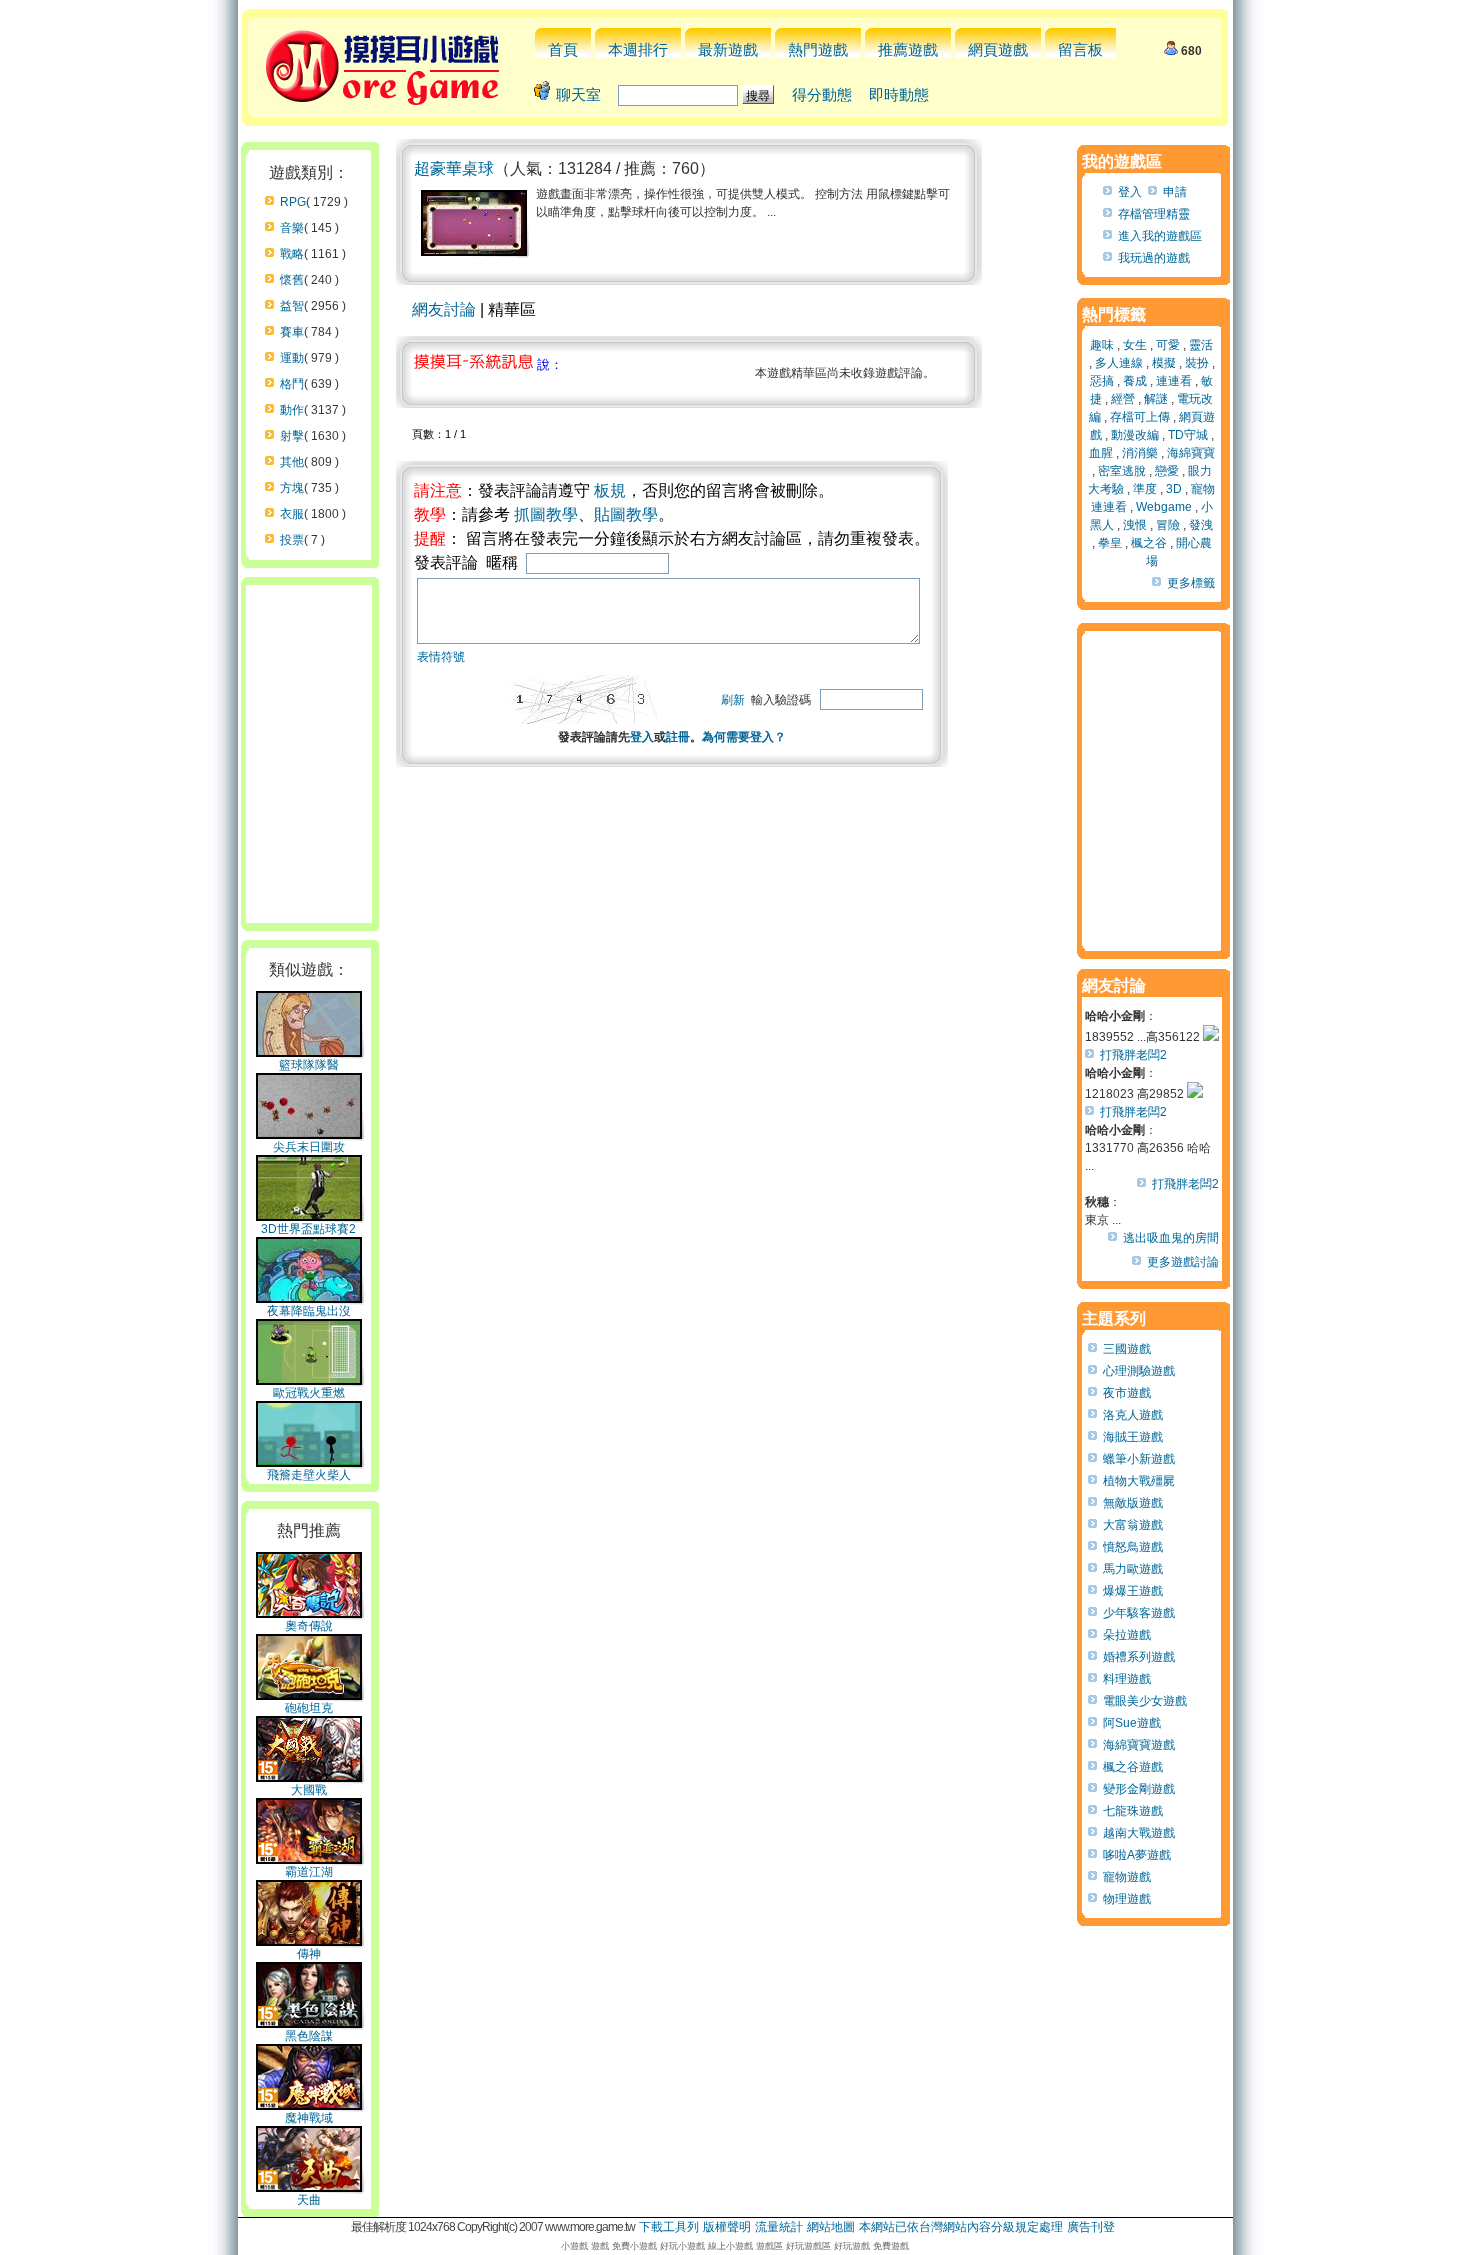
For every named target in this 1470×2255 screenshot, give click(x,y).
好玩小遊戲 (682, 2246)
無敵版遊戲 (1133, 1503)
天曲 (309, 2200)
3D (1174, 489)
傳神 (309, 1954)
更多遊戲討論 (1183, 1262)
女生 (1135, 345)
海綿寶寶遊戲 (1139, 1745)
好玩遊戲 (852, 2246)
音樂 (292, 228)
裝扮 (1197, 363)
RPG (293, 202)
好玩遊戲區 (808, 2246)
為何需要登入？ (744, 737)
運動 (292, 358)
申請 (1175, 192)
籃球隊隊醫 (309, 1065)
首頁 (563, 49)
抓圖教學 (546, 514)
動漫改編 (1135, 435)
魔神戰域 (309, 2118)
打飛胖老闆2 (1133, 1055)
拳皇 (1110, 543)
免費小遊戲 (634, 2246)
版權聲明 (727, 2227)
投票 (292, 540)
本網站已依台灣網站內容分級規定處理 (961, 2227)
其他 (292, 462)
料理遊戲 (1127, 1679)
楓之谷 (1149, 543)
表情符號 (441, 657)
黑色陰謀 (309, 2036)
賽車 (292, 332)
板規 (610, 490)
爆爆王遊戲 (1133, 1591)
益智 (292, 306)
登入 (642, 737)
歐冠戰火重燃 (309, 1393)
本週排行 (638, 49)
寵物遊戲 (1127, 1877)
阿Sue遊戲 (1132, 1723)
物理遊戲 (1127, 1899)
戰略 (292, 254)
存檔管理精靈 (1154, 214)
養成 (1135, 381)
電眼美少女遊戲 (1145, 1701)
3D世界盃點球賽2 (308, 1229)
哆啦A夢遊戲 (1137, 1855)
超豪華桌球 (454, 168)
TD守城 (1188, 435)
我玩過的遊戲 (1154, 258)
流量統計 (779, 2227)
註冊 (678, 737)
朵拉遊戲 (1127, 1635)
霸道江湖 (309, 1872)
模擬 (1164, 363)
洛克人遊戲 (1133, 1415)
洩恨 (1135, 525)
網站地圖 (831, 2227)
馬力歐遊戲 (1133, 1569)
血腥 (1101, 453)
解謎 (1156, 399)
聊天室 (578, 94)
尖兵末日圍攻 (309, 1147)
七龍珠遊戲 (1133, 1811)
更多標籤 (1191, 583)
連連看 (1174, 381)
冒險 (1168, 525)
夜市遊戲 (1127, 1393)
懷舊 (292, 280)
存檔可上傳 (1140, 417)
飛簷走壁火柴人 (309, 1475)
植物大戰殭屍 (1139, 1481)
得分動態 (822, 94)
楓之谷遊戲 (1133, 1767)
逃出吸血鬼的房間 (1171, 1238)
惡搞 (1102, 381)
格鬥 (292, 384)
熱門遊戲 (818, 49)
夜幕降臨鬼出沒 (309, 1311)
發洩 (1201, 525)
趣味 (1102, 345)
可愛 (1168, 345)
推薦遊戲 (908, 49)
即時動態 (899, 94)
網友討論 (444, 309)
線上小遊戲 (730, 2246)
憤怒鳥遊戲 (1133, 1547)
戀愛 (1167, 471)
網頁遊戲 (998, 49)
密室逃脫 (1122, 471)
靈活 (1201, 345)
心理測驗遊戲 (1139, 1371)
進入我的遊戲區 (1160, 236)
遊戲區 (769, 2246)
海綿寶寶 (1191, 453)
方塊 (292, 488)
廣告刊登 (1091, 2227)
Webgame (1164, 507)
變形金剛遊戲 (1139, 1789)
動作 (292, 410)
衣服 (292, 514)
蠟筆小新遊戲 (1139, 1459)
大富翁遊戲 (1133, 1525)
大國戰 (309, 1790)
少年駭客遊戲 (1139, 1613)
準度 (1145, 489)
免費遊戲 (891, 2246)
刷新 (733, 700)
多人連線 (1119, 363)
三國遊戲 (1127, 1349)
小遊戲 (574, 2246)
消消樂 (1140, 453)
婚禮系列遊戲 (1139, 1657)
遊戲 (600, 2246)
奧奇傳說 (309, 1626)
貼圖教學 (626, 514)
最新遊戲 (728, 49)
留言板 (1080, 49)
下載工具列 (669, 2227)
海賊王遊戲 (1133, 1437)
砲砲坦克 (309, 1708)
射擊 (292, 436)
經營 (1123, 399)
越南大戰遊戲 (1139, 1833)
